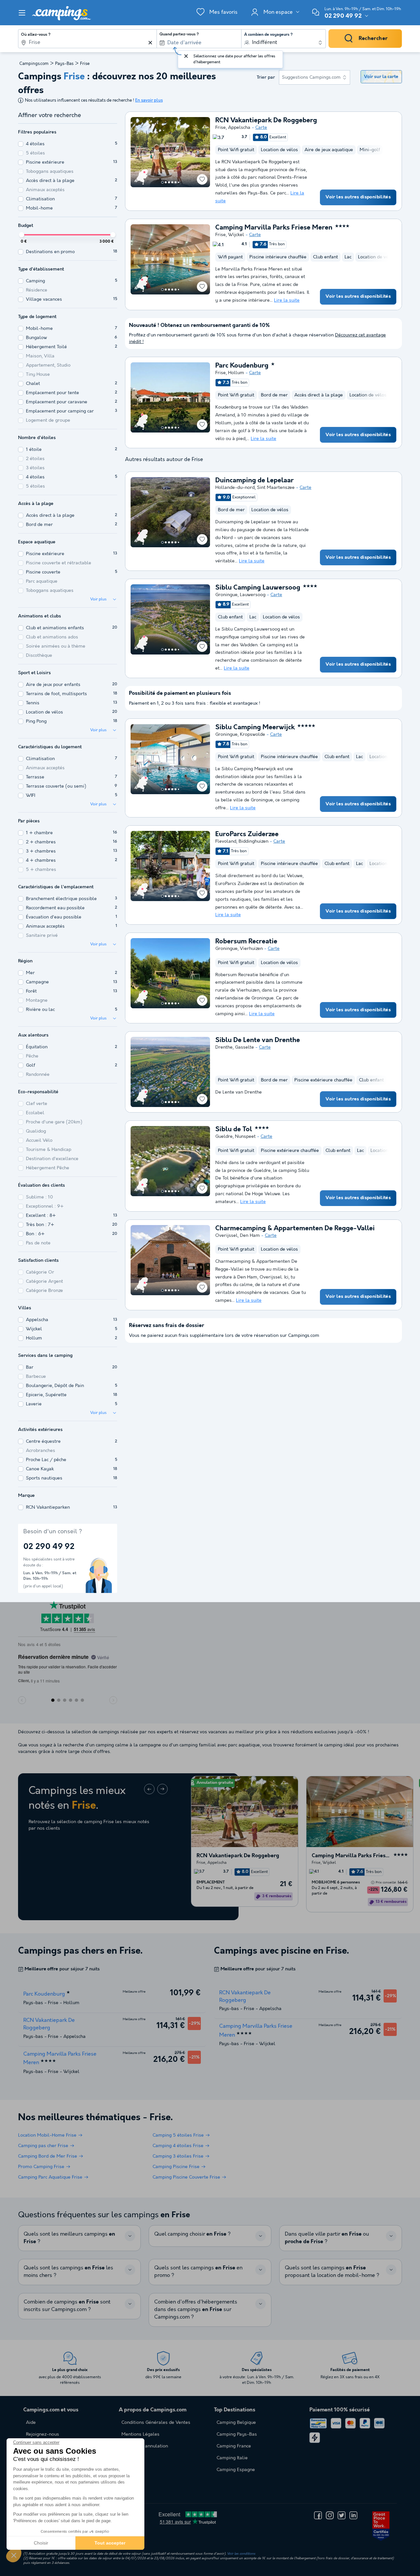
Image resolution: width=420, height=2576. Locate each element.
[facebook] (318, 2515)
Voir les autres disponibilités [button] (358, 197)
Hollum (236, 373)
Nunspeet (245, 1137)
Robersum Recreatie (246, 942)
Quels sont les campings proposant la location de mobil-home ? (332, 2272)
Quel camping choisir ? (192, 2234)
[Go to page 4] (172, 182)
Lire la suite (287, 300)
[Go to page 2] (166, 182)
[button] (14, 2555)
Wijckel (236, 235)
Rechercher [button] (373, 39)
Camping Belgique (236, 2423)
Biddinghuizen (253, 841)
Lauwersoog (253, 595)
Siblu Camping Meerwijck (255, 728)
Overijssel (226, 1236)
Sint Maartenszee (276, 488)
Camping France (234, 2446)
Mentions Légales (140, 2434)
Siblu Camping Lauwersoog (258, 588)
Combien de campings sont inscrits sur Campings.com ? (67, 2306)
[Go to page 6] (178, 182)
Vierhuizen (251, 949)
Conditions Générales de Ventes (156, 2423)
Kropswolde (252, 735)
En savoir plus (149, 101)
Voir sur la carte (381, 77)
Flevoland (226, 841)
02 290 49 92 (343, 16)
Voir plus (98, 599)
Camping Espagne (236, 2470)
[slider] (22, 235)
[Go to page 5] (176, 182)
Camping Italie (232, 2458)
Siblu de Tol (234, 1130)
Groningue (226, 595)
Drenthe (224, 1047)
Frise (220, 128)
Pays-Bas (64, 64)
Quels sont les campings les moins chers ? (68, 2272)
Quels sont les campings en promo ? (198, 2272)
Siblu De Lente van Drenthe (258, 1040)
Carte (261, 128)
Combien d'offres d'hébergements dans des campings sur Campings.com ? (196, 2310)
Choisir (41, 2543)
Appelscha (239, 128)
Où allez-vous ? (36, 35)
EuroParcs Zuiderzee (247, 835)
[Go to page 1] (162, 182)
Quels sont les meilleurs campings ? (69, 2238)
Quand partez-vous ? (179, 34)
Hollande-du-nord (235, 488)
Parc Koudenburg (242, 366)
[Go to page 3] (169, 182)
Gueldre (224, 1137)
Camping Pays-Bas (237, 2434)
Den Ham (250, 1236)
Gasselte (244, 1047)
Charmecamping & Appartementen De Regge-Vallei (295, 1229)
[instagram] (330, 2515)
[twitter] (342, 2515)
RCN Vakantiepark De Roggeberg (266, 121)
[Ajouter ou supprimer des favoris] (202, 179)
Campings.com (34, 64)
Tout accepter (110, 2543)
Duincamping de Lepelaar (254, 481)
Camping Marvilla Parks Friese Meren (274, 228)
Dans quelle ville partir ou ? (327, 2238)
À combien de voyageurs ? (268, 35)
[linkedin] (353, 2515)
